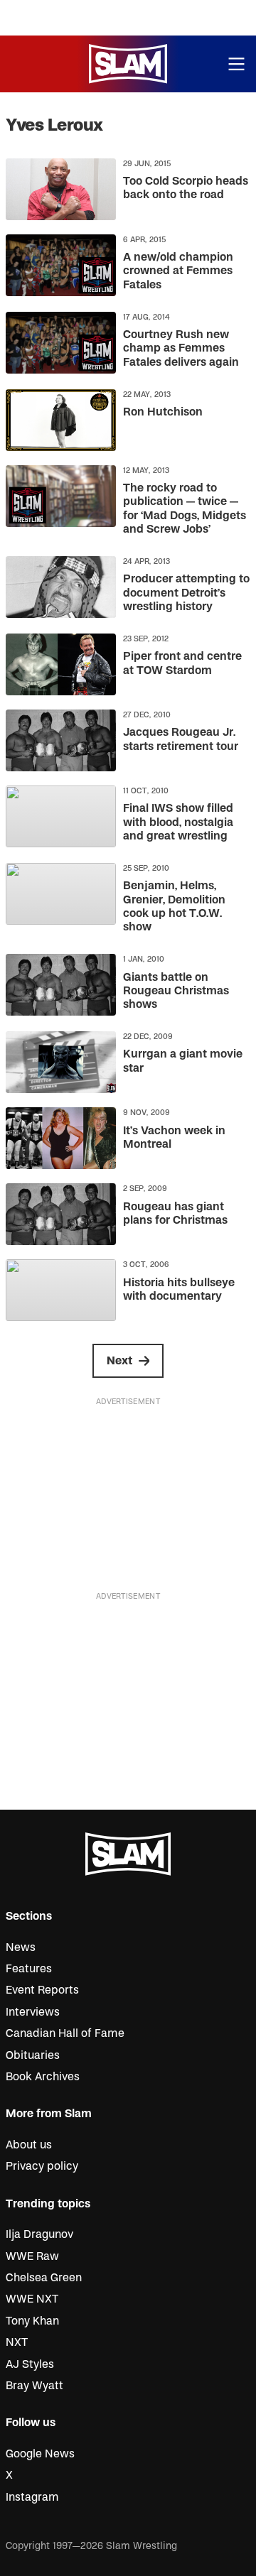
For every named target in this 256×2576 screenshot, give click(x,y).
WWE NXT (32, 2299)
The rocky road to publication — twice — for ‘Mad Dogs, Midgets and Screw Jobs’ (185, 509)
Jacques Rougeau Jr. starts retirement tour (181, 739)
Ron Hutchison (163, 412)
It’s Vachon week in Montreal (174, 1137)
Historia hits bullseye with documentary (179, 1289)
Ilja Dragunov (39, 2234)
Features (29, 1969)
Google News (40, 2454)
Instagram (32, 2497)
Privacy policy (42, 2166)
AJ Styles (30, 2364)
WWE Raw (32, 2256)
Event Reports (42, 1990)
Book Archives (43, 2077)
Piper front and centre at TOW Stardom (182, 663)
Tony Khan (32, 2321)
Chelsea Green (44, 2278)
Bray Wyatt (34, 2386)
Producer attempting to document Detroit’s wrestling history (186, 592)
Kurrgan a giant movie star (183, 1061)
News (21, 1947)
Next (120, 1361)
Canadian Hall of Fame (65, 2033)
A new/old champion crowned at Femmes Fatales (178, 271)
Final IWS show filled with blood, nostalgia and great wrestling (178, 822)
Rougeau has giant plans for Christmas (175, 1213)
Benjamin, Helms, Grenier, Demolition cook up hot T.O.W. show (174, 906)
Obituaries (33, 2055)
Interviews (33, 2012)
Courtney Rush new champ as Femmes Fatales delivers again (181, 348)
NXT (17, 2342)
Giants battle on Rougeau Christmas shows (176, 991)
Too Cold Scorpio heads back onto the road (186, 188)
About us (29, 2145)
